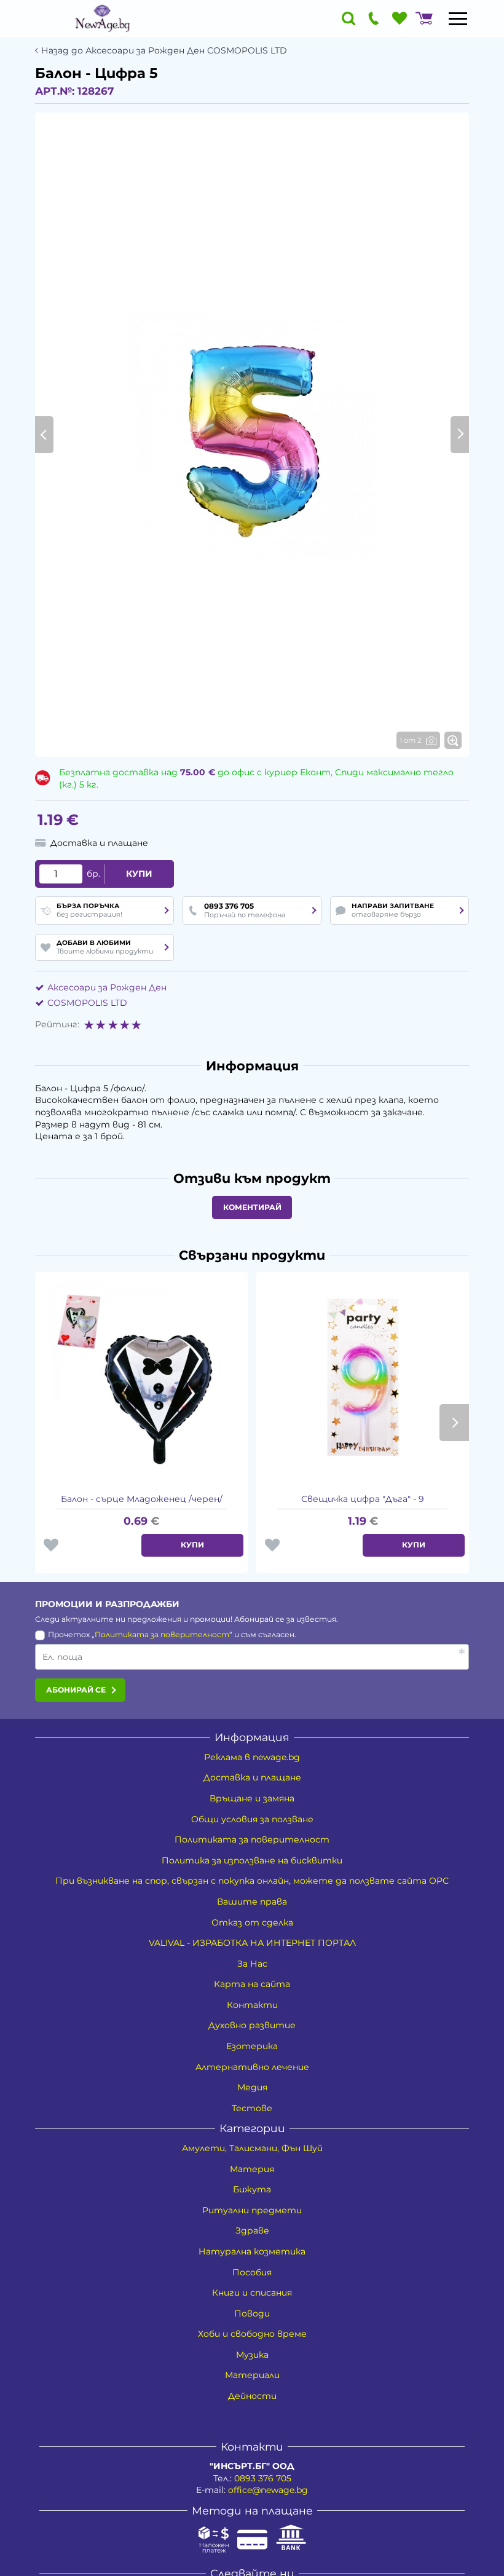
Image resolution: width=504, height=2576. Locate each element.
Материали (252, 2375)
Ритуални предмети (252, 2210)
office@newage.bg (268, 2490)
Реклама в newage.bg (252, 1757)
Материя (252, 2169)
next (454, 1423)
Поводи (252, 2313)
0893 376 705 (263, 2478)
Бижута (252, 2189)
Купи (139, 874)
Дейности (252, 2396)
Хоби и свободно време (252, 2334)
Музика (252, 2355)
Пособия (252, 2272)
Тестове (252, 2108)
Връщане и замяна (252, 1798)
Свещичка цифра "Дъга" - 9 (363, 1499)
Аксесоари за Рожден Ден (107, 987)
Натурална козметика (252, 2251)
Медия (252, 2087)
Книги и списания (252, 2293)
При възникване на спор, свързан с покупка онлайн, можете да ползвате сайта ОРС (252, 1881)
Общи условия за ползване (252, 1819)
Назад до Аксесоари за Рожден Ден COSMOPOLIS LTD (164, 51)
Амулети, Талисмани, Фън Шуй (252, 2148)
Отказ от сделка (252, 1922)
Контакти (252, 2005)
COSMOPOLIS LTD (87, 1003)
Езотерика (252, 2046)
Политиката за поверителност (162, 1634)
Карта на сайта (252, 1984)
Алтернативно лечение (252, 2067)
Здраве (252, 2230)
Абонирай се (76, 1690)
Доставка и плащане (252, 1777)
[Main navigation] (458, 18)
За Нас (252, 1964)
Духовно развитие (252, 2025)
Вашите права (252, 1902)
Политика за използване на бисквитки (252, 1860)
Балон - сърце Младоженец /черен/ (142, 1499)
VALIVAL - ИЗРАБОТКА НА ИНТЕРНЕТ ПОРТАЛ (252, 1943)
